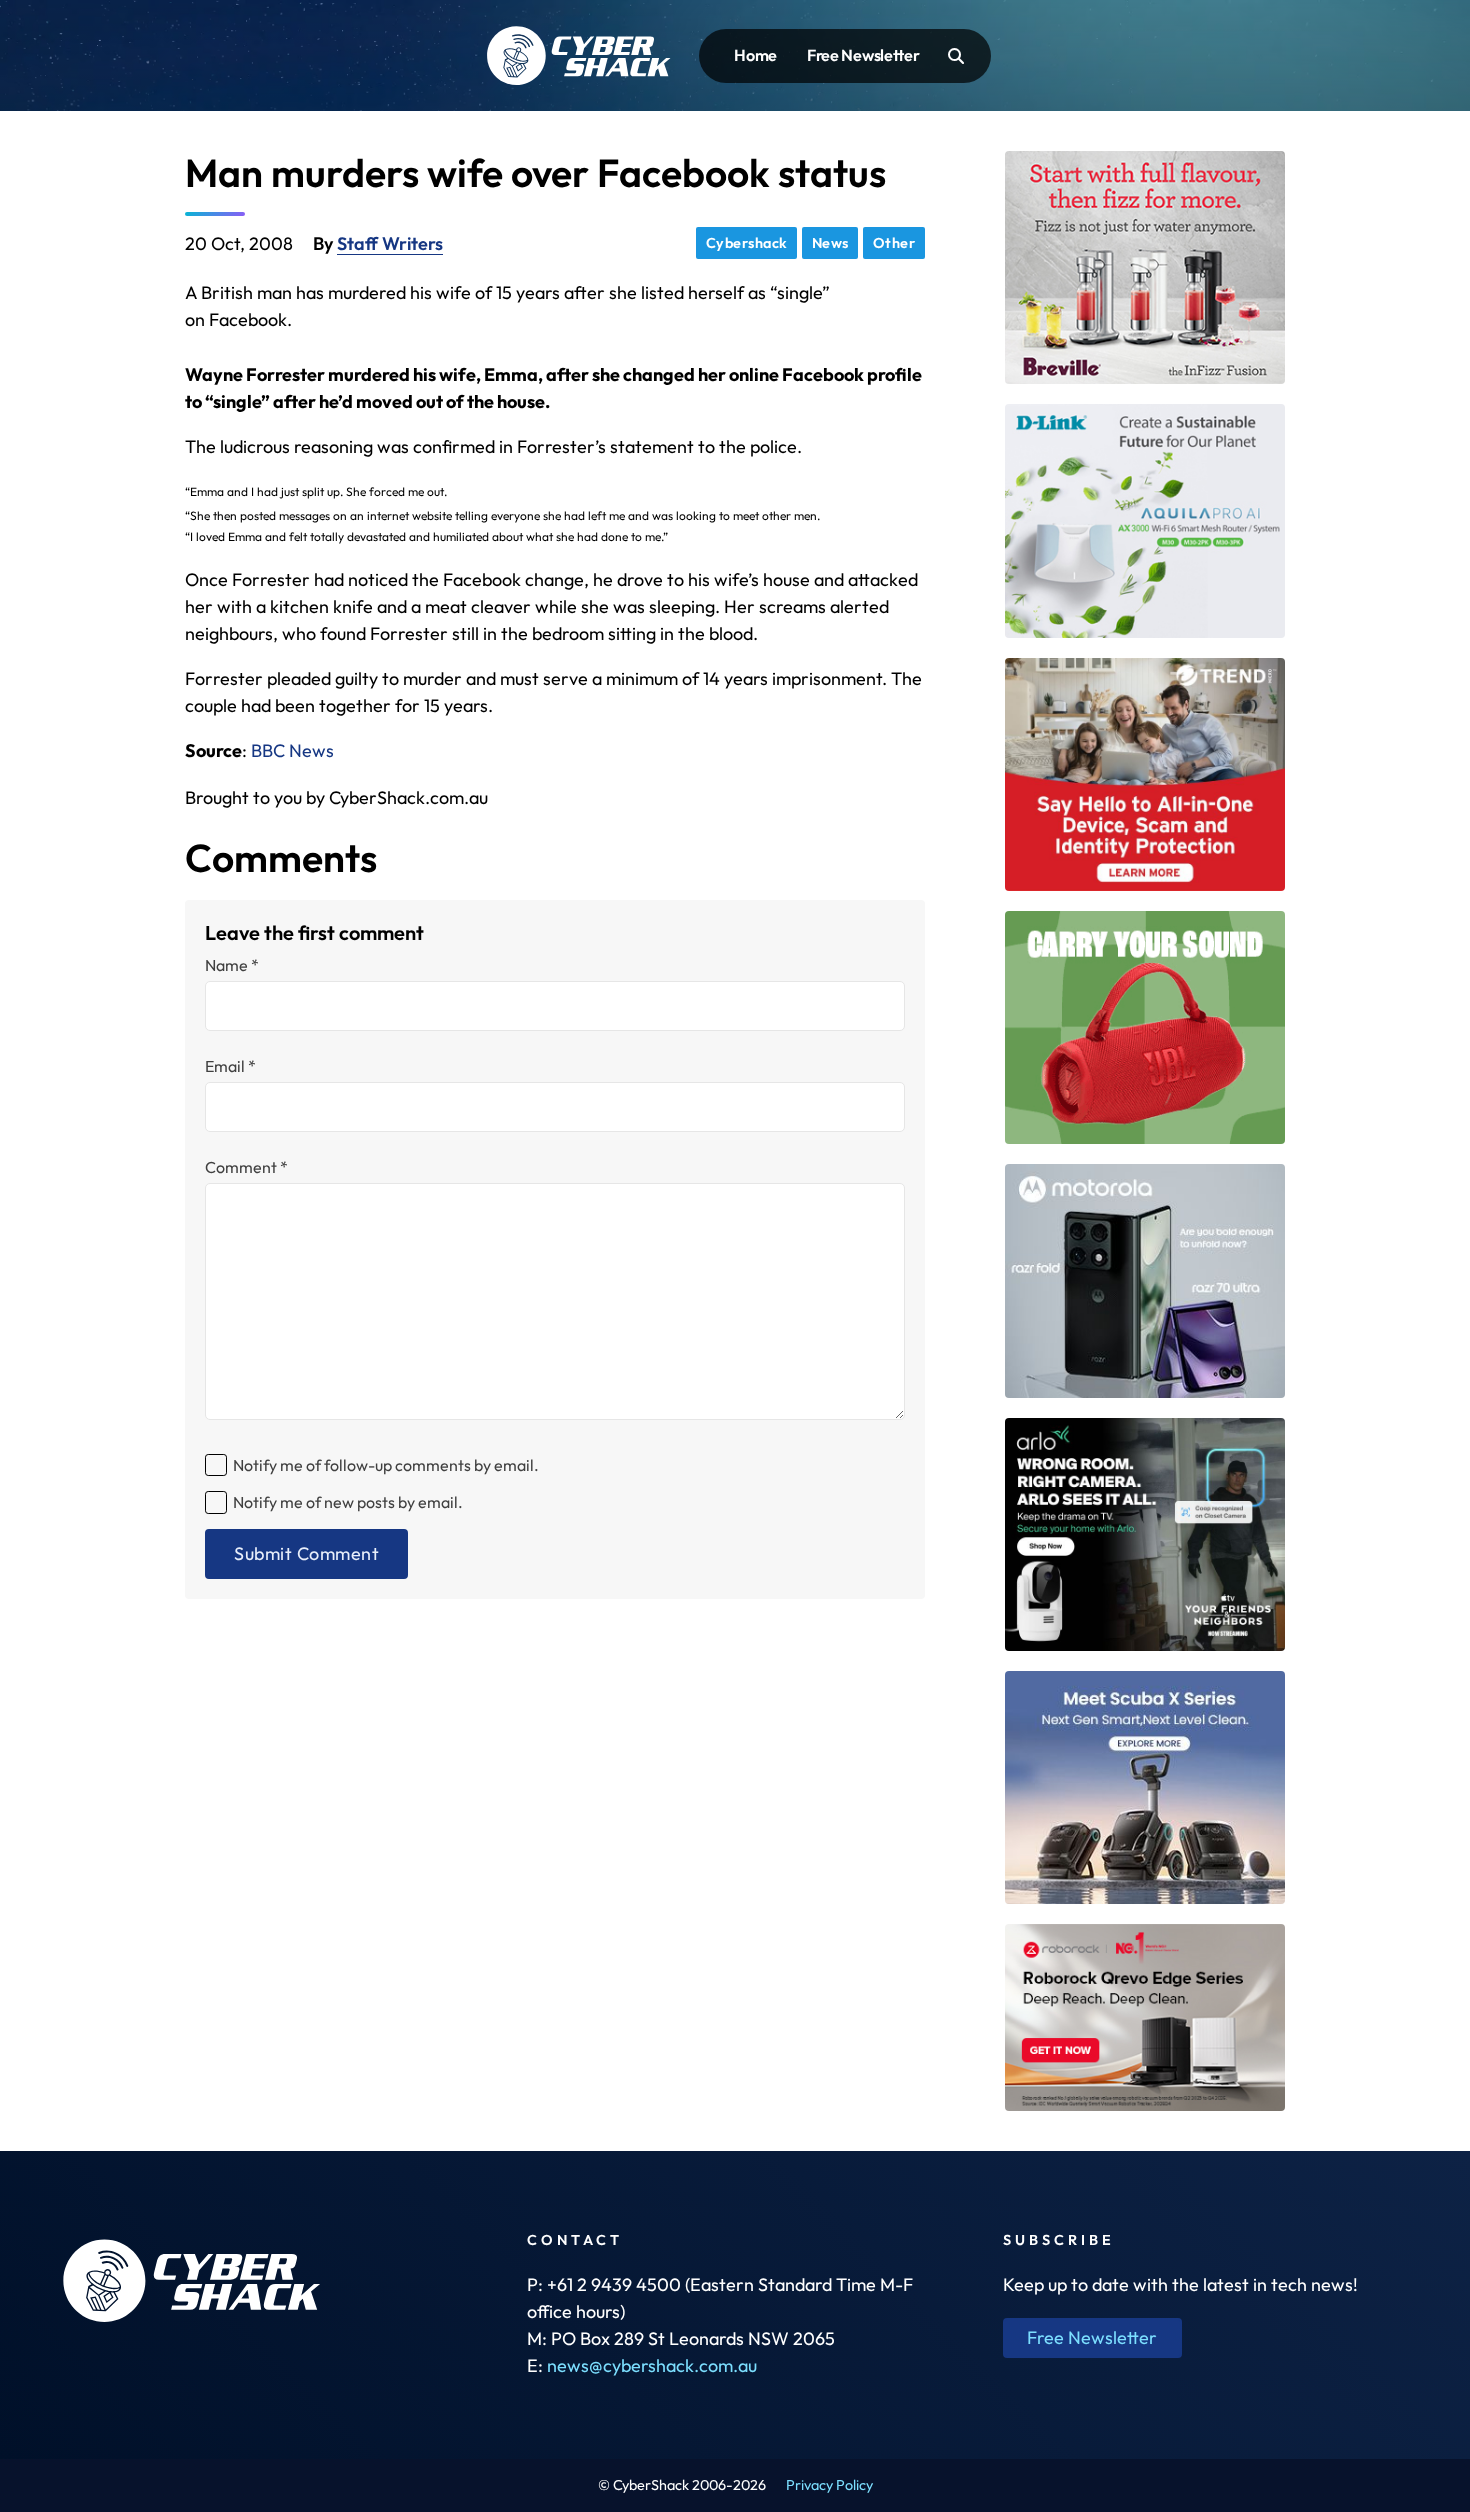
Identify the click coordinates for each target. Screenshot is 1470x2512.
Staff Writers (390, 243)
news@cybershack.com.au (652, 2365)
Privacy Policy (829, 2485)
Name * (232, 965)
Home (755, 55)
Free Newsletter (863, 55)
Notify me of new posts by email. (348, 1502)
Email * (230, 1066)
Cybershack (747, 243)
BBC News (292, 750)
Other (894, 243)
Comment (246, 1167)
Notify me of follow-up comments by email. (386, 1465)
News (830, 243)
